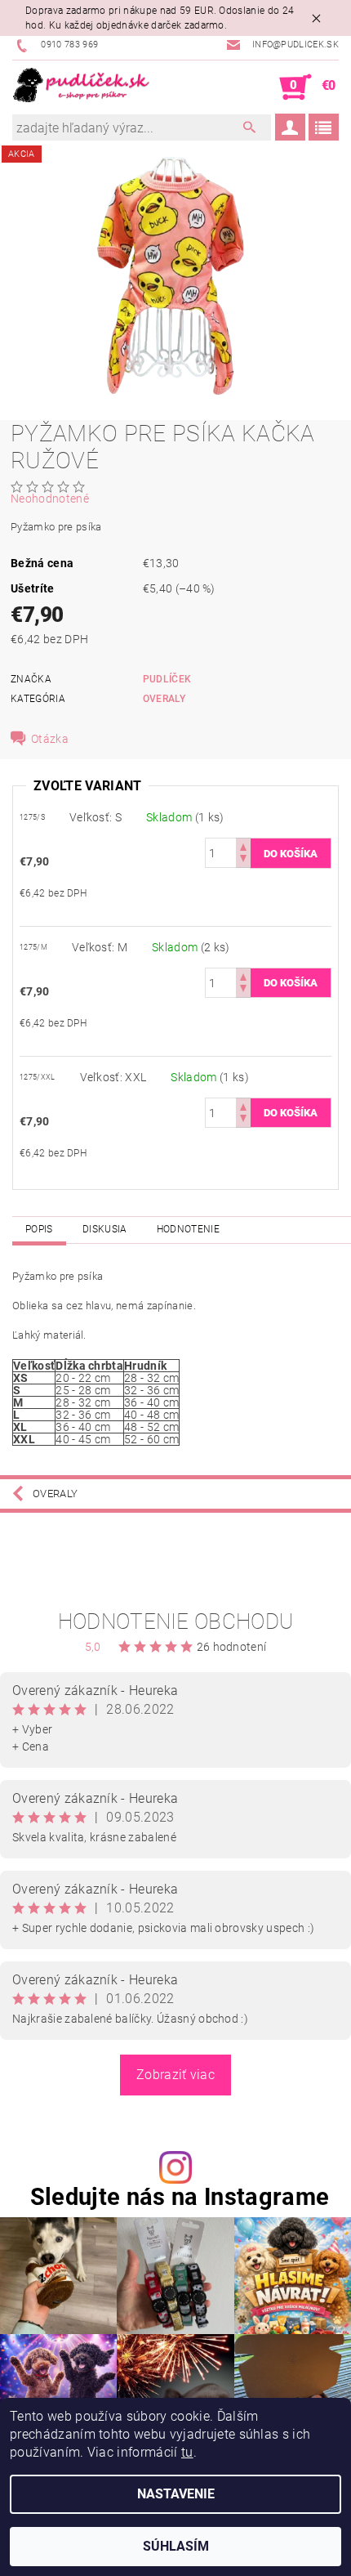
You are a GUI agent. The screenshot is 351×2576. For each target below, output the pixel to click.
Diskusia (105, 1229)
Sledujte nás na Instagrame (180, 2197)
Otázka (50, 739)
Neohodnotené (50, 499)
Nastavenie (176, 2494)
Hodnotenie (188, 1229)
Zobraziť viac (175, 2075)
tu (187, 2452)
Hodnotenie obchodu (176, 1621)
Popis (39, 1229)
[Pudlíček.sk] (82, 87)
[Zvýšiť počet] (243, 845)
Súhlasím (176, 2546)
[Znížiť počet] (243, 860)
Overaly (164, 699)
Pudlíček (167, 679)
